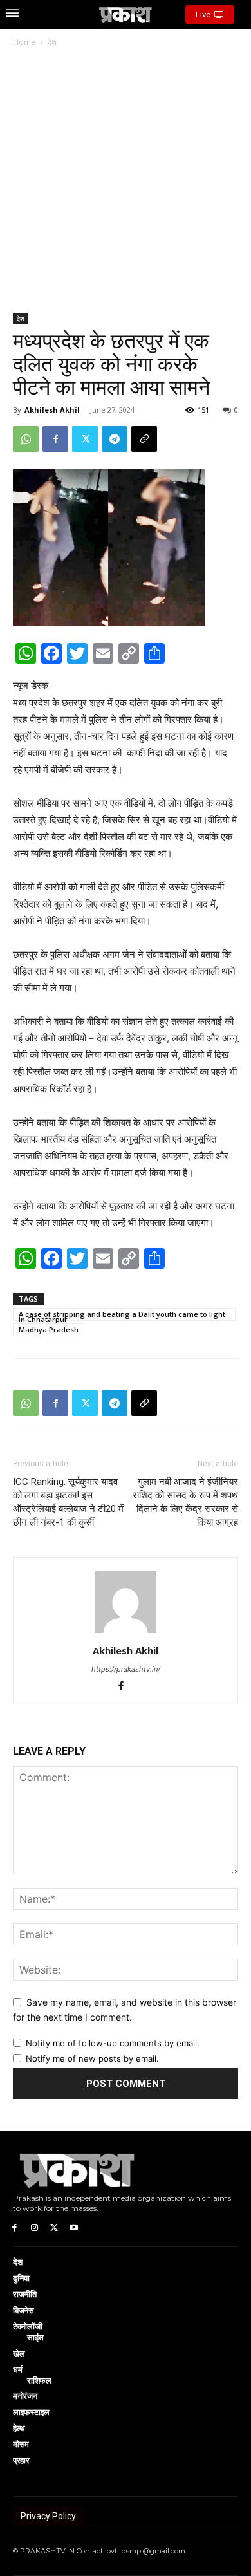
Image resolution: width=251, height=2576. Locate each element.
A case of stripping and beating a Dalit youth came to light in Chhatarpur (122, 1315)
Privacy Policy (48, 2516)
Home (24, 42)
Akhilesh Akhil (52, 410)
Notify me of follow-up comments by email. (113, 2043)
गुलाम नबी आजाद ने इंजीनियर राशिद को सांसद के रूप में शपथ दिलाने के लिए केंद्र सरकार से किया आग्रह (185, 1502)
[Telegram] (115, 439)
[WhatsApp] (26, 439)
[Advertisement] (126, 182)
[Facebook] (55, 439)
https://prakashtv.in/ (126, 1669)
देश (52, 42)
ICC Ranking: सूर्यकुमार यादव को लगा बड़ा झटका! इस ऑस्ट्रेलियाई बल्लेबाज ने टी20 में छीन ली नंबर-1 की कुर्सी (68, 1502)
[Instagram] (34, 2227)
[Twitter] (85, 439)
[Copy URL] (144, 439)
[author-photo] (126, 1633)
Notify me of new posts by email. (92, 2058)
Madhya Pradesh (49, 1330)
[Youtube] (74, 2227)
